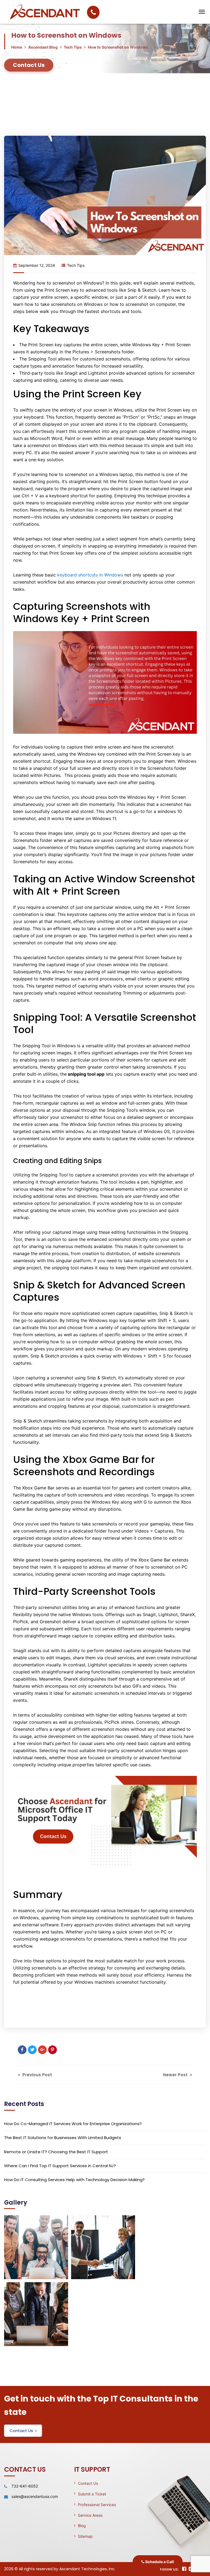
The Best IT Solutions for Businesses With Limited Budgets (63, 2138)
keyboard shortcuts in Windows (91, 575)
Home (17, 47)
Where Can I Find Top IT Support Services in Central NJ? (60, 2166)
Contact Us (21, 2431)
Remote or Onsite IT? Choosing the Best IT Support (56, 2152)
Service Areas (90, 2515)
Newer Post (176, 2075)
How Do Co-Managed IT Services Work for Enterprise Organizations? (73, 2124)
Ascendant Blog (43, 47)
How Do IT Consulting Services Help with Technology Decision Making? (74, 2180)
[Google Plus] (42, 2050)
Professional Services (97, 2505)
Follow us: (169, 2569)
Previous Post (37, 2075)
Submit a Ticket (92, 2494)
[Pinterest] (52, 2050)
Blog (82, 2526)
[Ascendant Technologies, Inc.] (165, 12)
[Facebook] (22, 2050)
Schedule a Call (159, 2562)
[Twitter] (32, 2050)
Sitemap (85, 2536)
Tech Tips (73, 47)
